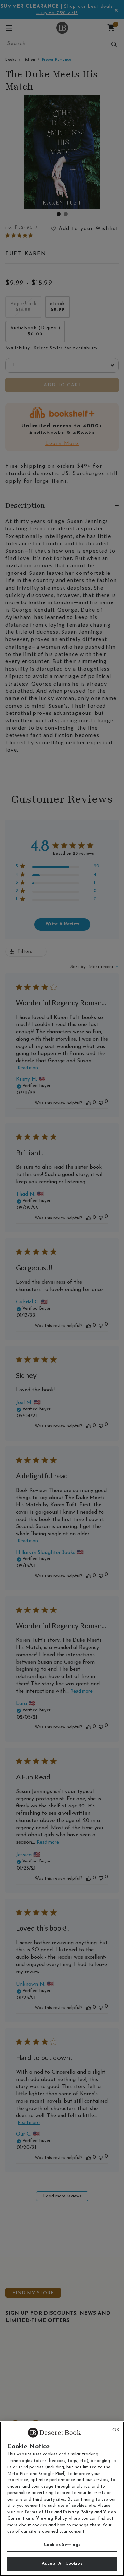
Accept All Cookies (62, 2564)
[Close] (116, 2430)
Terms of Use (39, 2512)
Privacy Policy (78, 2512)
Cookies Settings (62, 2545)
